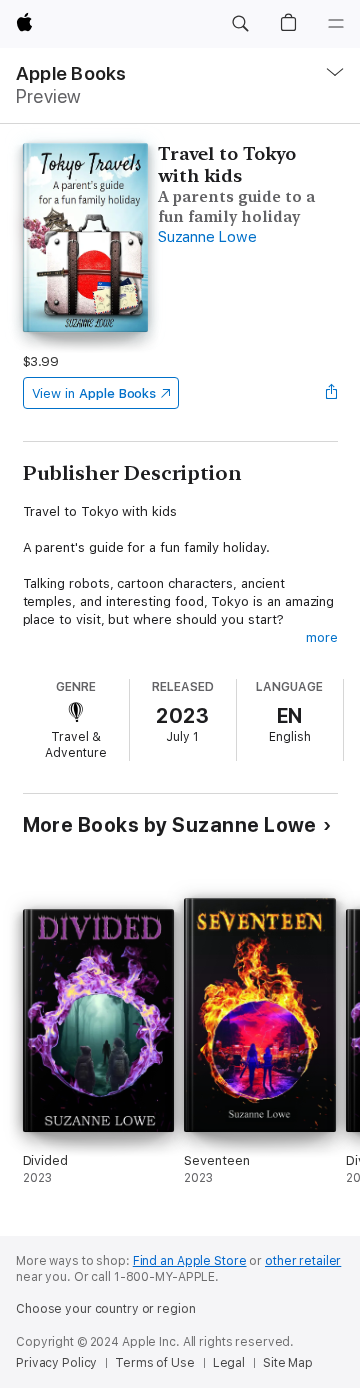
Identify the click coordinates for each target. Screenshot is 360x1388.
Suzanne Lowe (207, 237)
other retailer (303, 1261)
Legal (229, 1363)
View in (94, 393)
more (322, 637)
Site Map (288, 1363)
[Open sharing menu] (331, 393)
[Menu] (336, 24)
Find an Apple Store (190, 1261)
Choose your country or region (106, 1309)
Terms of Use (155, 1363)
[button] (240, 24)
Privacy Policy (56, 1363)
